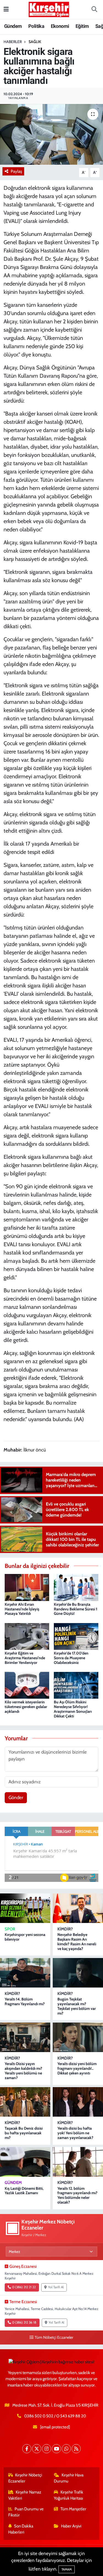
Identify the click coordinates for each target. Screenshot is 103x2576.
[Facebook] (27, 2449)
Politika (36, 26)
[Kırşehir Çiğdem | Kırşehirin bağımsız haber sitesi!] (49, 9)
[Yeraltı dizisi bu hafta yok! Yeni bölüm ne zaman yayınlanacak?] (78, 2102)
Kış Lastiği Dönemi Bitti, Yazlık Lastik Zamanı (24, 2191)
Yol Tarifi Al (56, 2287)
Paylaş (16, 171)
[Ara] (94, 10)
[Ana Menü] (6, 9)
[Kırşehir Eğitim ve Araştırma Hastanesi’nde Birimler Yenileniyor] (27, 1636)
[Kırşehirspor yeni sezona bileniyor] (25, 1908)
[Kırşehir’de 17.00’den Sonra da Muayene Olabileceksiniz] (76, 1636)
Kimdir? (65, 1929)
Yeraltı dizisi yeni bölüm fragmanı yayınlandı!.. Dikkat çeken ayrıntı (77, 2068)
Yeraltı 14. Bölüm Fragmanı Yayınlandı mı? (25, 2001)
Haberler (13, 42)
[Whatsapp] (66, 2449)
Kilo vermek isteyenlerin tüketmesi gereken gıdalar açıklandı (26, 1707)
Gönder (16, 1797)
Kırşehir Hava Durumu (69, 2478)
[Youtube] (56, 2449)
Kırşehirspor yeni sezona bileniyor (25, 1937)
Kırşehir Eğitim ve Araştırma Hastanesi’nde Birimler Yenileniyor (25, 1658)
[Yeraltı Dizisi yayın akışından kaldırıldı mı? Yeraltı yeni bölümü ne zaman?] (25, 2037)
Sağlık (35, 42)
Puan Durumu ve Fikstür (26, 2512)
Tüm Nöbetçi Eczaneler (54, 2337)
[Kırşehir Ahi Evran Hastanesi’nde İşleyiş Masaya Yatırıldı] (27, 1587)
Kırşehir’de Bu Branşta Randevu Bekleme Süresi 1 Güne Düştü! (76, 1609)
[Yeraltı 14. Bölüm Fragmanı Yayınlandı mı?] (25, 1973)
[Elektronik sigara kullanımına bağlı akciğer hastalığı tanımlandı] (51, 134)
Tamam (67, 2569)
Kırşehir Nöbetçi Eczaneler (25, 2478)
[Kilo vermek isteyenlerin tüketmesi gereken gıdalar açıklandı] (27, 1685)
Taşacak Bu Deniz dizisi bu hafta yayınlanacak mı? (24, 2133)
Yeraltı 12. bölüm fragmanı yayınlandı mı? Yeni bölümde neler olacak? (77, 2195)
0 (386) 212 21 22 (24, 2287)
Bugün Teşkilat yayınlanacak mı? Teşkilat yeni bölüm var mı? (77, 2006)
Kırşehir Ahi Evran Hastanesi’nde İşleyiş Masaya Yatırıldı (22, 1609)
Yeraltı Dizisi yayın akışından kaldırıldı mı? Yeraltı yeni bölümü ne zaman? (23, 2071)
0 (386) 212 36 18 (24, 2322)
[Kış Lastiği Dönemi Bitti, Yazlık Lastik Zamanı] (25, 2162)
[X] (37, 2449)
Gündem (13, 26)
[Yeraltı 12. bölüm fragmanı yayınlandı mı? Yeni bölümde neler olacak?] (78, 2162)
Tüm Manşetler (73, 2509)
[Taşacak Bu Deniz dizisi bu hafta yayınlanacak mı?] (25, 2102)
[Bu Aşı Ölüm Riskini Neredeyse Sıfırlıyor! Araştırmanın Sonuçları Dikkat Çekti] (76, 1685)
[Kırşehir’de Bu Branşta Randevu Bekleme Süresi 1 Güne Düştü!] (76, 1587)
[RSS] (76, 2449)
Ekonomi (60, 26)
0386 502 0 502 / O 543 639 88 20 (55, 2416)
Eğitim (82, 26)
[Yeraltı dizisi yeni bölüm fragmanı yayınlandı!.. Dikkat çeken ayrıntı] (78, 2037)
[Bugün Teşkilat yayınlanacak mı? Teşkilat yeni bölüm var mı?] (78, 1973)
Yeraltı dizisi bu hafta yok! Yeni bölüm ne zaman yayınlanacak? (75, 2133)
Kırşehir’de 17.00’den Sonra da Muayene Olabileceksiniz (71, 1658)
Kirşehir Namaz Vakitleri (25, 2495)
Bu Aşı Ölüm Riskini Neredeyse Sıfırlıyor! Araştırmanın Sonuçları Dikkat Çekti (73, 1709)
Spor (10, 1929)
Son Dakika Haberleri (21, 2529)
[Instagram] (47, 2449)
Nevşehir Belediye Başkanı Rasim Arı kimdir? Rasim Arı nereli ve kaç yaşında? (77, 1941)
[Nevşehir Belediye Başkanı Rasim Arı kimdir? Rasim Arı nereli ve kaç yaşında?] (78, 1908)
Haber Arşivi (71, 2526)
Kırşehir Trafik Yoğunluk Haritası (69, 2495)
